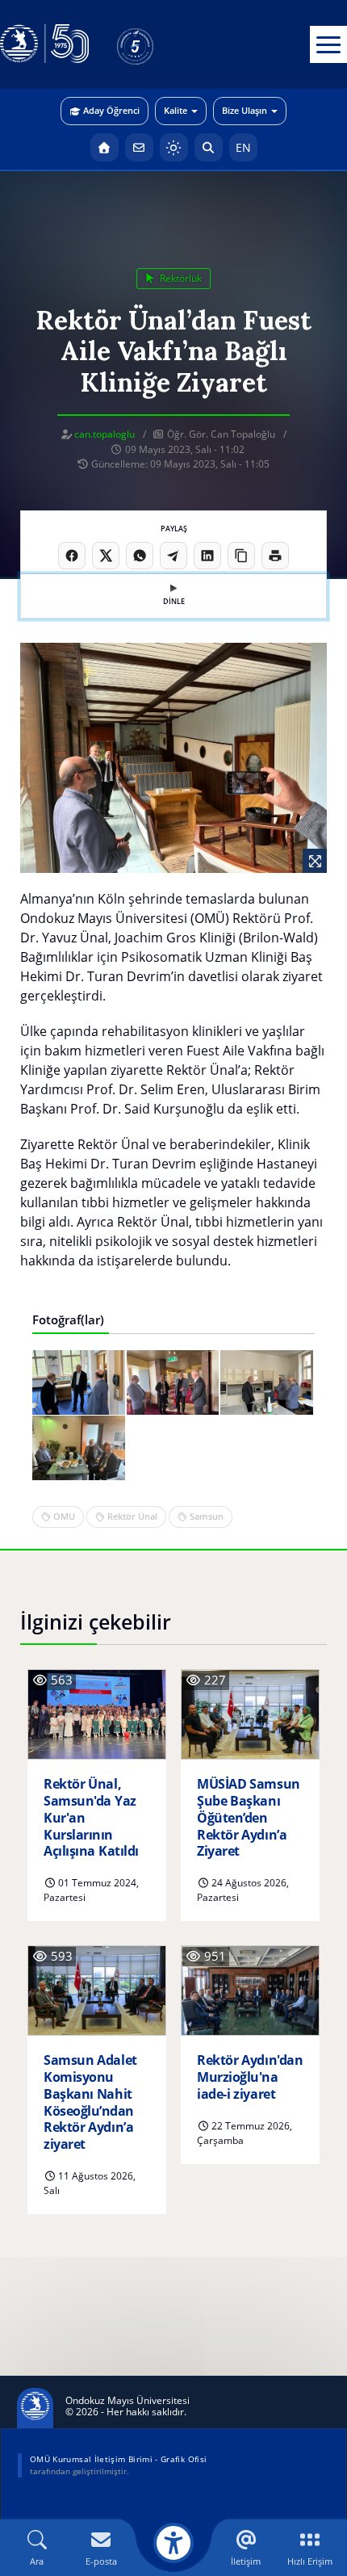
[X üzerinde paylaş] (106, 556)
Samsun (207, 1516)
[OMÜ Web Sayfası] (44, 44)
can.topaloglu (105, 434)
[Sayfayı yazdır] (275, 556)
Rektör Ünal (132, 1516)
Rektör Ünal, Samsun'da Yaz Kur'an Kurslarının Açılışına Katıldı (91, 1818)
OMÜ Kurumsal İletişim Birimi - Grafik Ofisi (118, 2459)
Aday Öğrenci (111, 110)
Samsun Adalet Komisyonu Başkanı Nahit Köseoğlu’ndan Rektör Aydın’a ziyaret (90, 2102)
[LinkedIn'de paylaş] (207, 556)
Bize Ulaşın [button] (245, 110)
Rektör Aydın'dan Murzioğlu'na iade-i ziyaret (250, 2077)
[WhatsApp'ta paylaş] (140, 556)
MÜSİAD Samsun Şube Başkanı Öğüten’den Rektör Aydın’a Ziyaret (249, 1818)
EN (243, 147)
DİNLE (174, 601)
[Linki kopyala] (241, 556)
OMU (64, 1516)
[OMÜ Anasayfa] (105, 147)
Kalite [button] (176, 110)
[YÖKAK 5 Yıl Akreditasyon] (161, 44)
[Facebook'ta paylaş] (72, 556)
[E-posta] (139, 147)
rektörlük (180, 278)
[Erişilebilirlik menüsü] (173, 2543)
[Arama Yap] (209, 147)
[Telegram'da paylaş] (173, 556)
